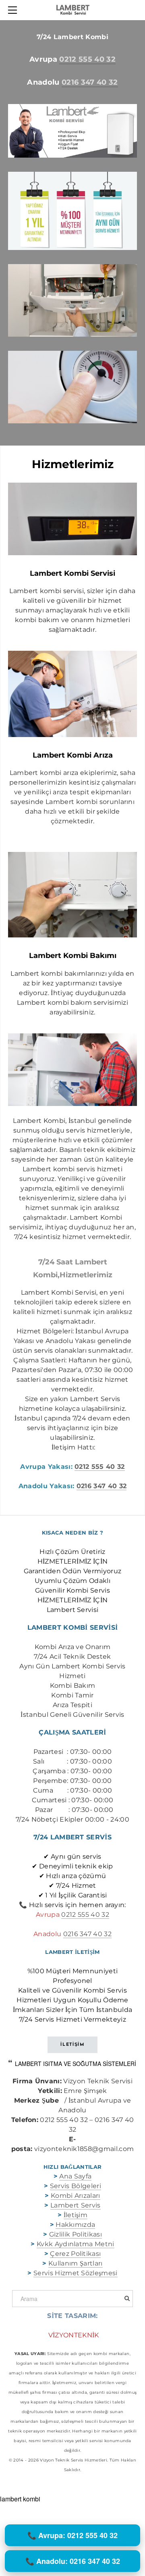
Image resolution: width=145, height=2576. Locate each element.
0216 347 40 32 (90, 82)
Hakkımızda (75, 2225)
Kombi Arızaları (76, 2196)
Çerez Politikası (75, 2254)
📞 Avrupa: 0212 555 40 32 (72, 2535)
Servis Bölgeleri (76, 2186)
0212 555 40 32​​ (85, 1915)
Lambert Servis (75, 2205)
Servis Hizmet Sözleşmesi (76, 2273)
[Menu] (14, 10)
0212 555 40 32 (87, 59)
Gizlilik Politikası (76, 2234)
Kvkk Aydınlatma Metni (76, 2244)
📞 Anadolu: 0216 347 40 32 (73, 2561)
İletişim (76, 2215)
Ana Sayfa (75, 2176)
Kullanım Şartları (75, 2263)
